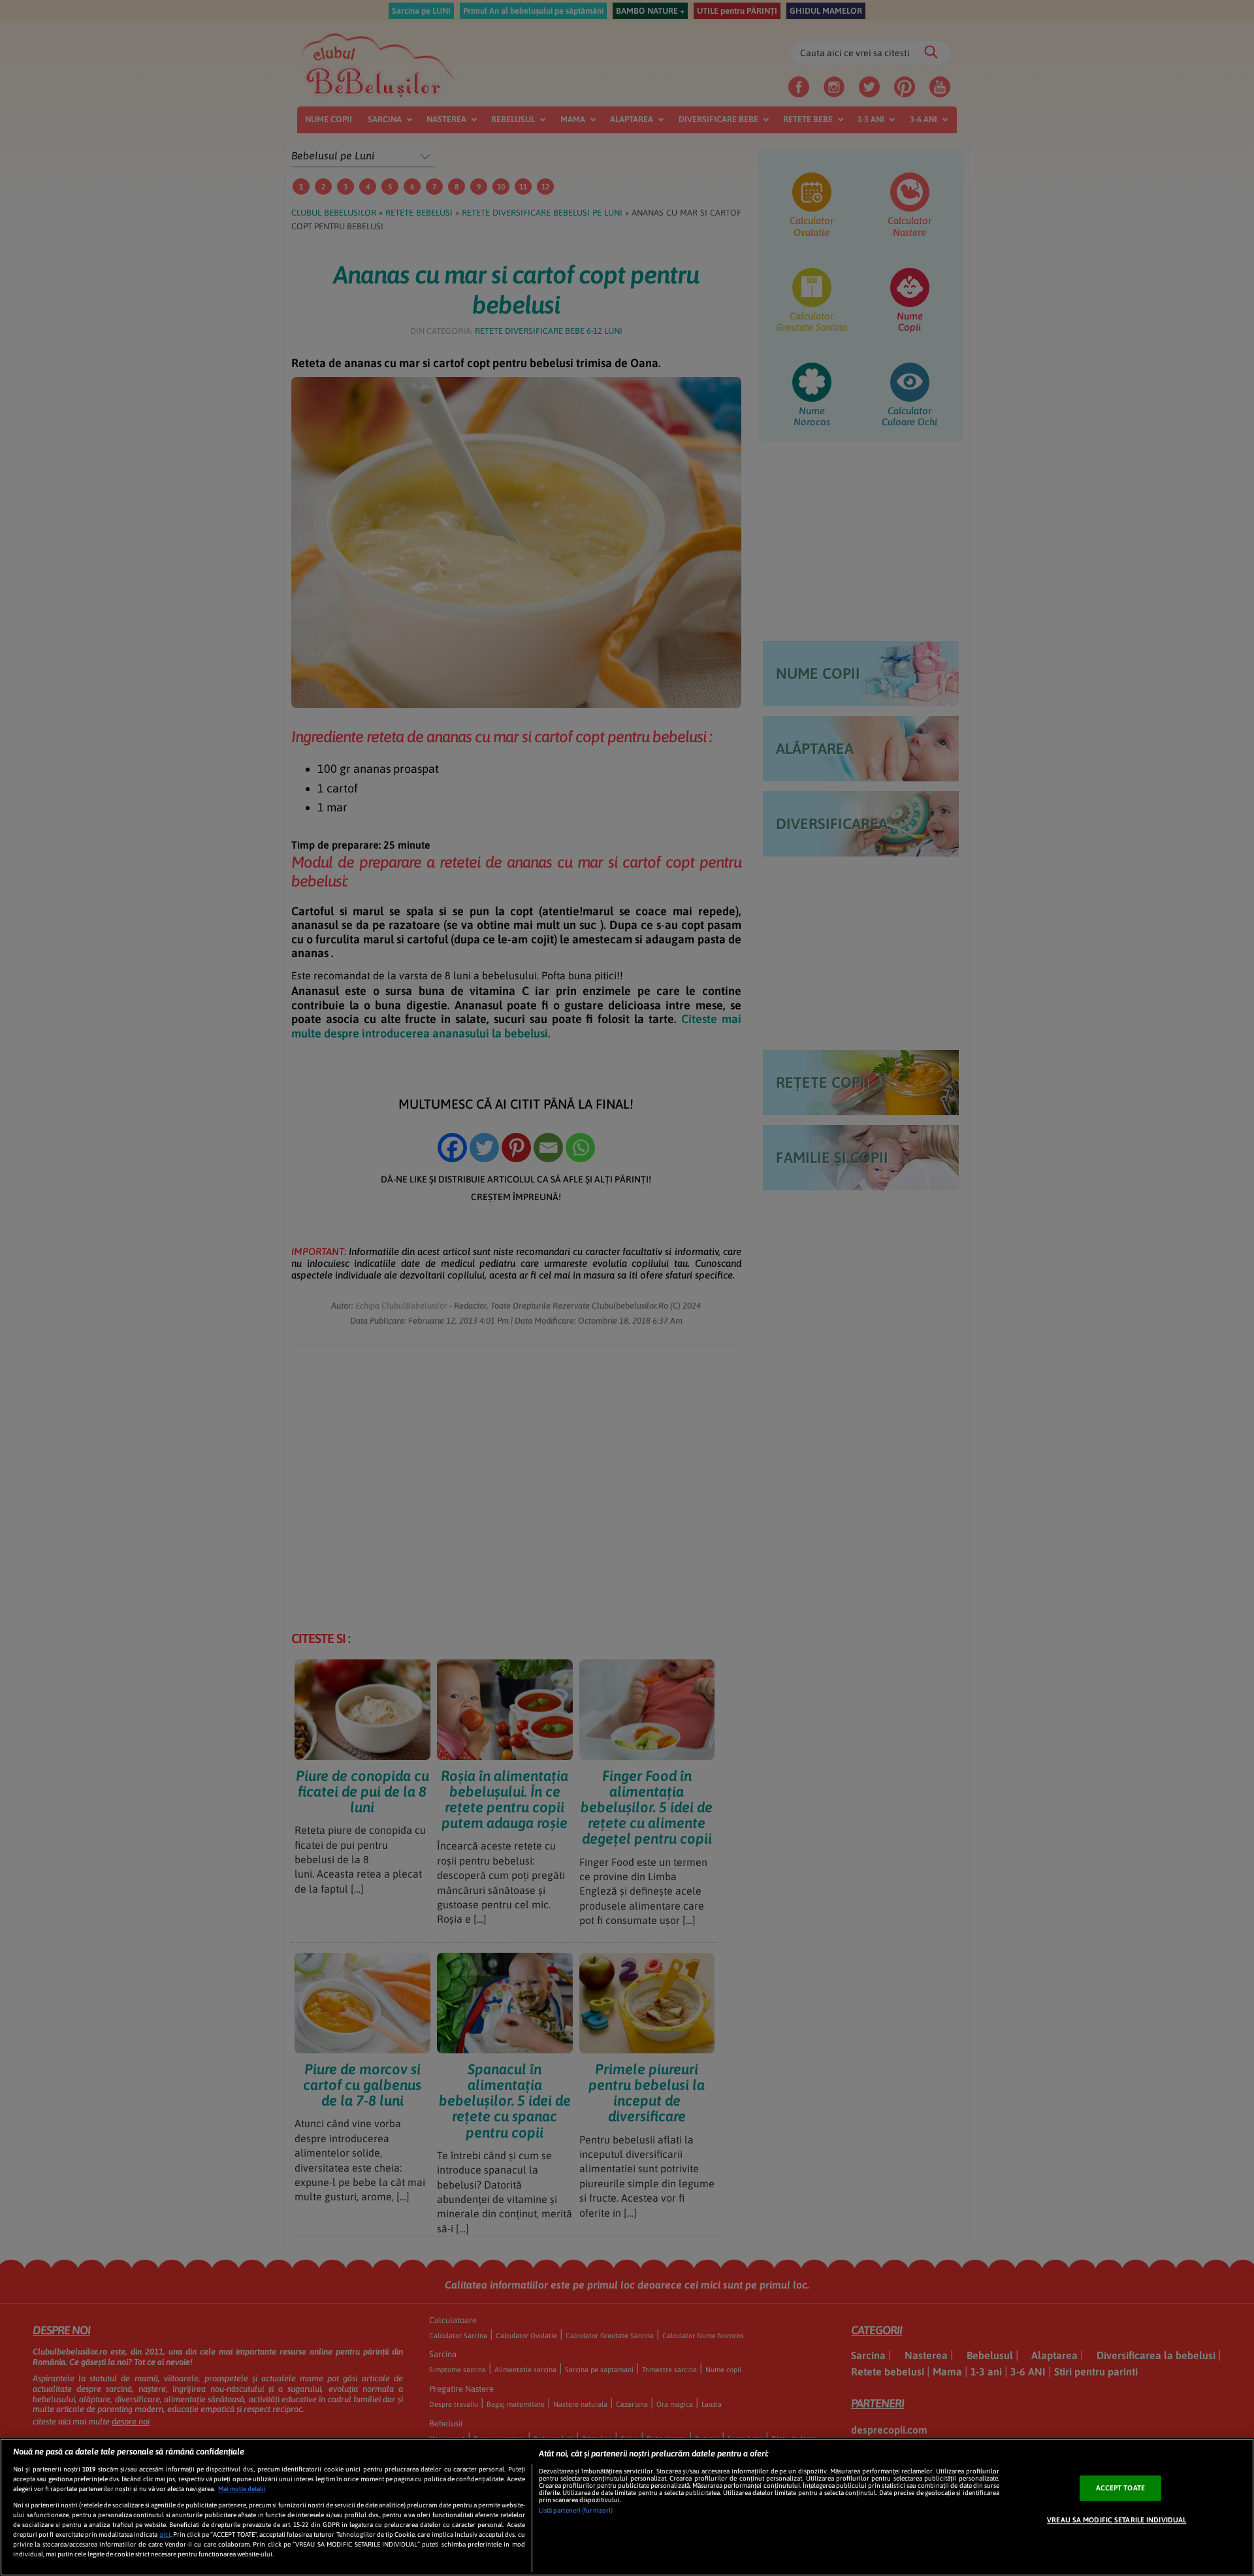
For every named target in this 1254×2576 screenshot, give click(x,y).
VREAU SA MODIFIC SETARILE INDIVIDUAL (1117, 2520)
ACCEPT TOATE (1120, 2488)
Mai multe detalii (242, 2489)
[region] (627, 2507)
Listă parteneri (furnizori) (576, 2510)
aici (165, 2534)
